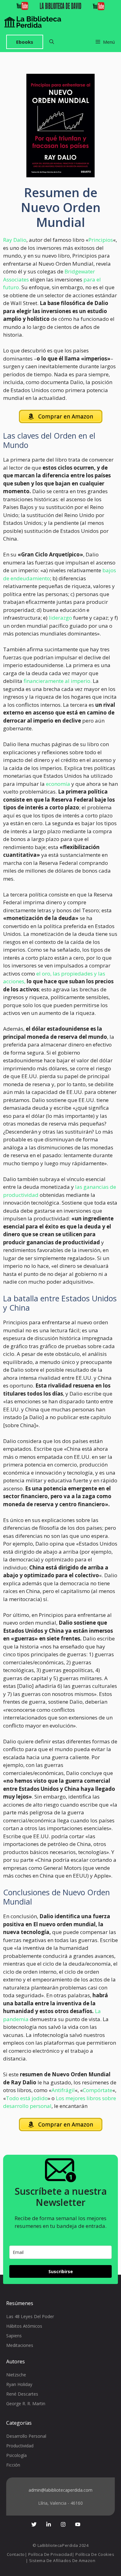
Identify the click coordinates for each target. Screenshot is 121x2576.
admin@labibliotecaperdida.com (60, 2490)
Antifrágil (63, 2090)
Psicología (16, 2455)
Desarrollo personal (26, 2436)
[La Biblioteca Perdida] (33, 22)
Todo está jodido (27, 2098)
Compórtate (98, 2090)
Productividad (20, 2446)
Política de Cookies (95, 2554)
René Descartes (22, 2394)
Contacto (16, 2554)
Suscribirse (61, 2271)
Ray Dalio (15, 240)
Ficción (13, 2465)
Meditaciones (20, 2345)
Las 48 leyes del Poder (30, 2316)
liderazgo (60, 618)
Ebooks (25, 42)
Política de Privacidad (50, 2554)
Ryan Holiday (19, 2384)
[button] (52, 42)
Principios (101, 240)
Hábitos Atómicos (24, 2326)
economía (58, 784)
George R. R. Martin (26, 2403)
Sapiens (14, 2336)
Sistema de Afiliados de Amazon (62, 2561)
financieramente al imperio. (58, 681)
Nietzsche (16, 2375)
